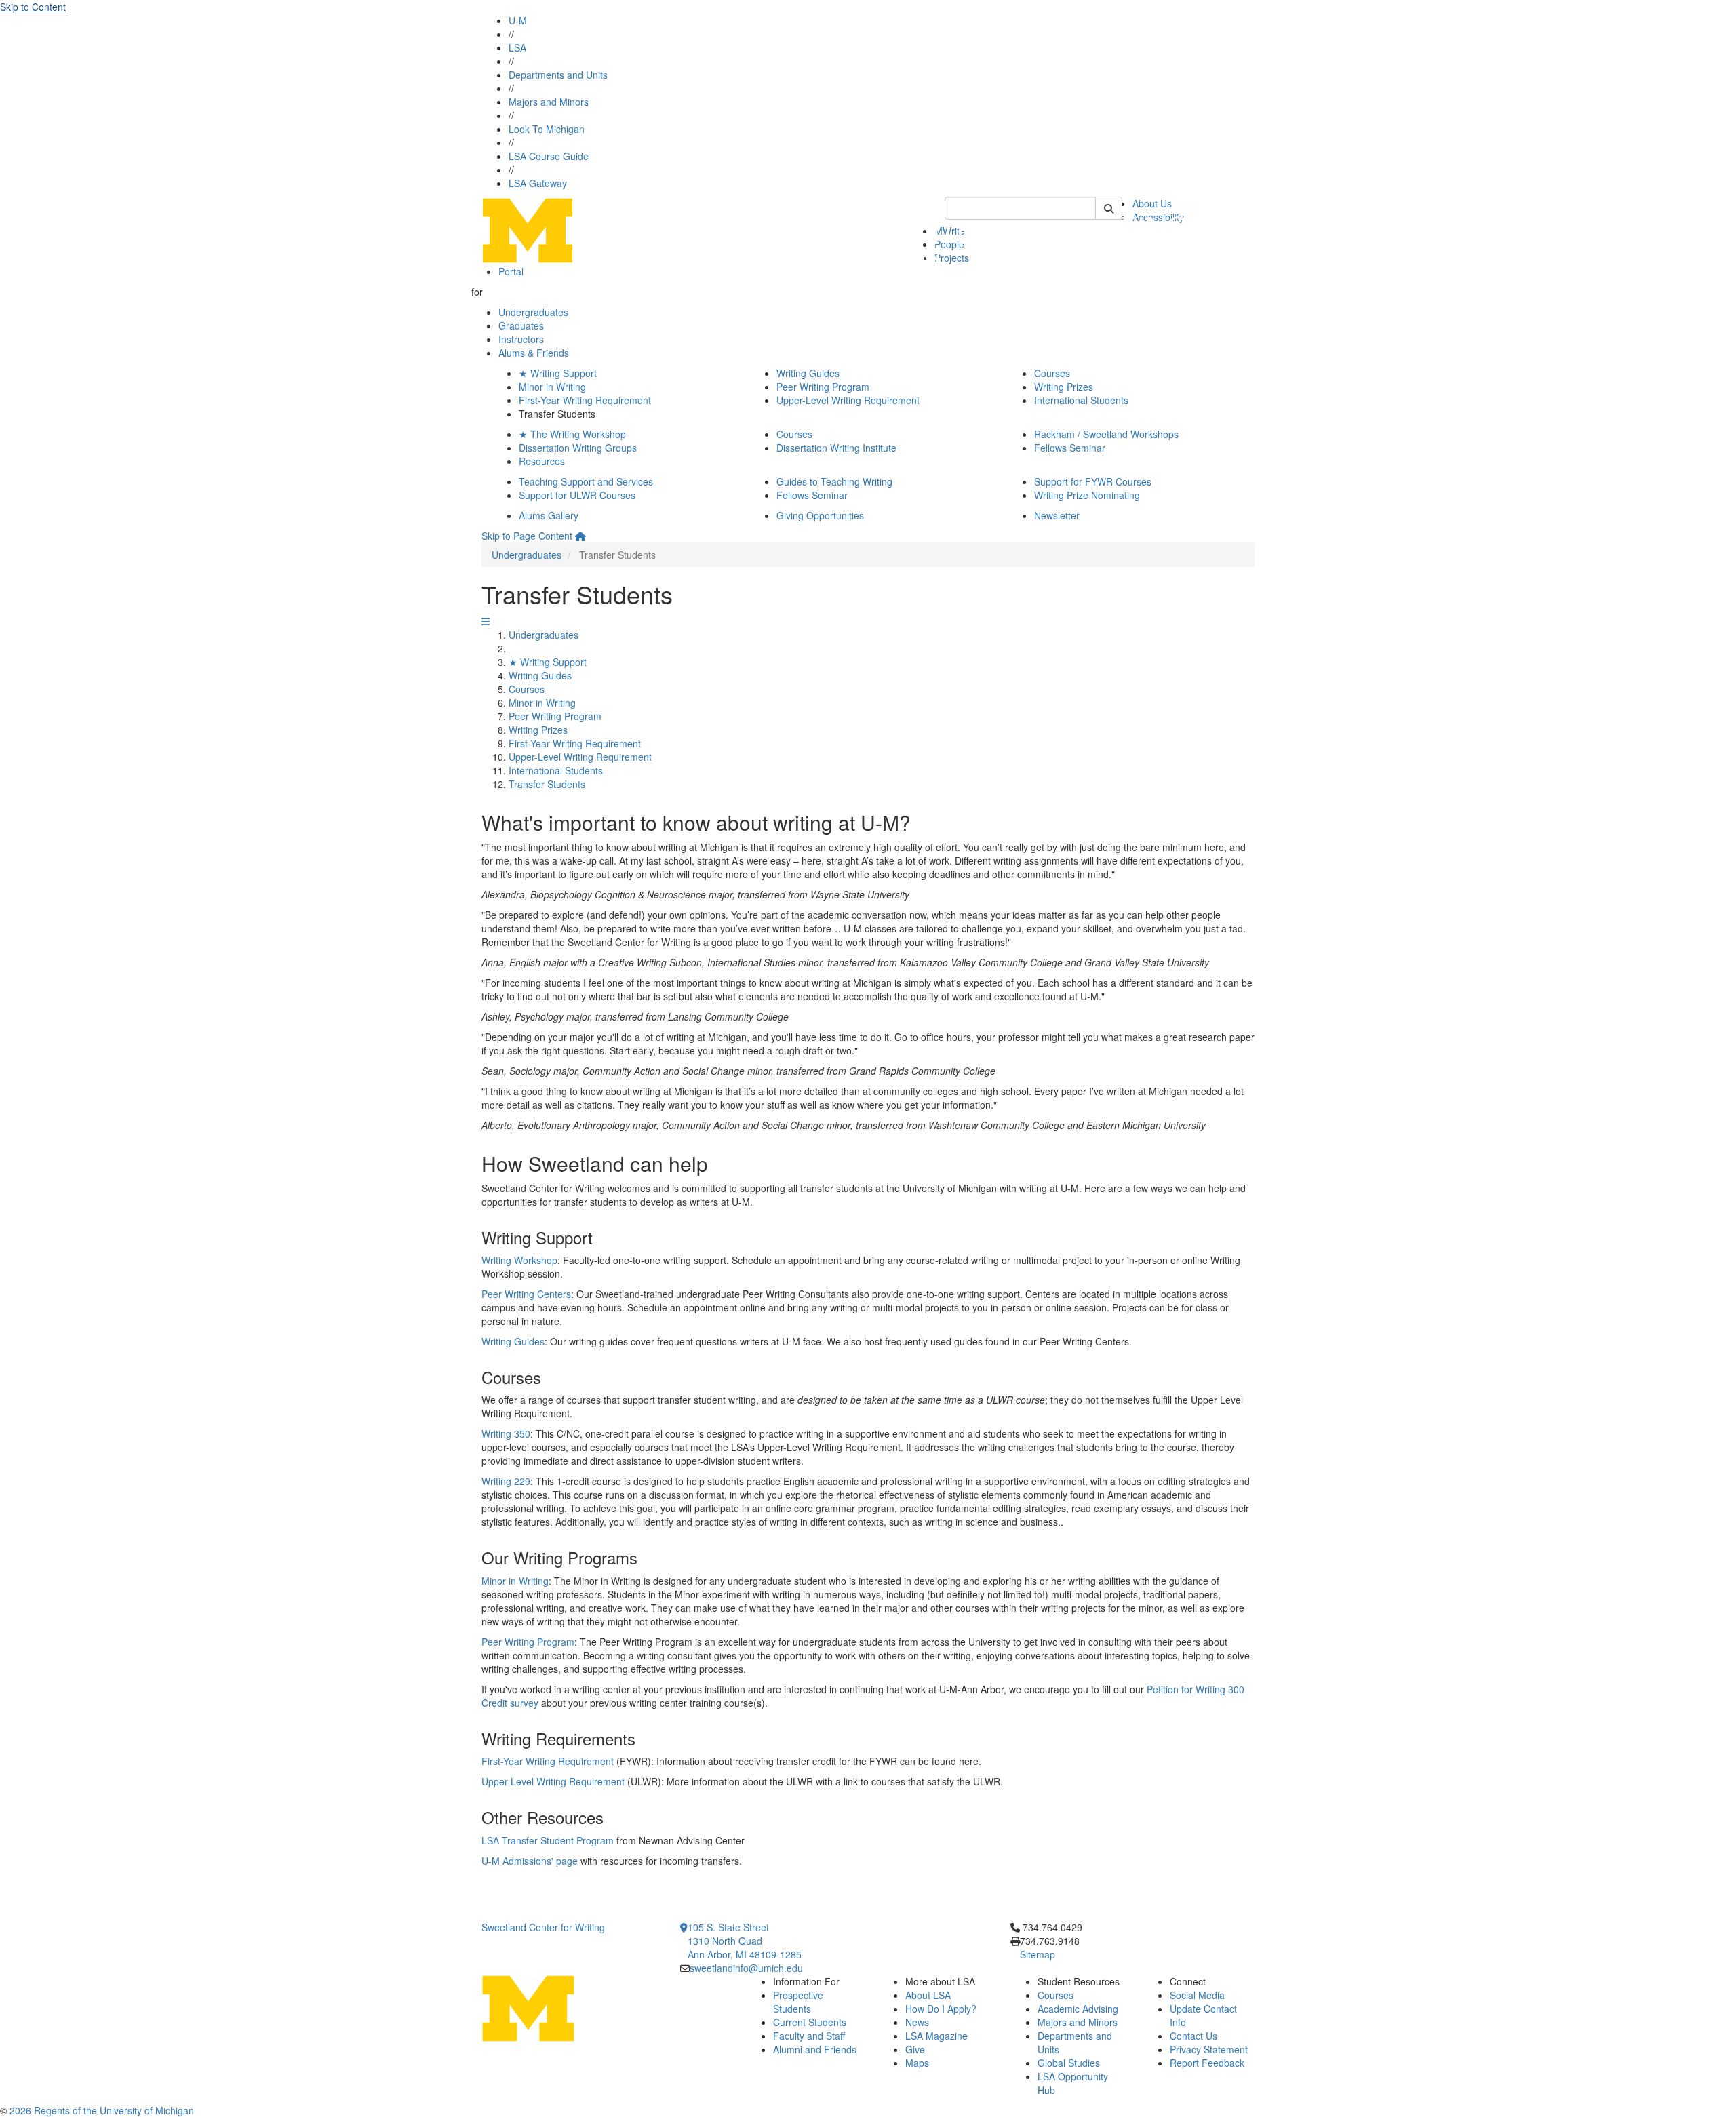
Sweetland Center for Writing (543, 1927)
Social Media (1197, 1995)
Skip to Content (33, 7)
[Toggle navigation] (486, 621)
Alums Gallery (549, 515)
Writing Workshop (519, 1260)
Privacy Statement (1209, 2049)
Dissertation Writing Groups (578, 448)
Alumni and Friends (815, 2049)
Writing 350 (506, 1433)
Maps (917, 2063)
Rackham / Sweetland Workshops (1106, 434)
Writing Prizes (1064, 387)
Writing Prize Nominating (1087, 495)
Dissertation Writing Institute (836, 448)
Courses (1052, 373)
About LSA (928, 1995)
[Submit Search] (1109, 208)
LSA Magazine (936, 2036)
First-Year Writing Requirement (585, 400)
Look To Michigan (547, 129)
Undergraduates (533, 312)
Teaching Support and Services (586, 481)
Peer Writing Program (823, 387)
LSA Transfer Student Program (548, 1840)
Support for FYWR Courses (1093, 481)
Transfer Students (547, 784)
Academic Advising (1078, 2009)
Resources (542, 461)
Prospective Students (798, 2002)
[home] (580, 536)
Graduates (521, 325)
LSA (517, 47)
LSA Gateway (538, 183)
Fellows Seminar (1070, 448)
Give (915, 2049)
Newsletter (1057, 515)
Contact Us (1193, 2036)
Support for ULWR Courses (577, 495)
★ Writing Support (558, 373)
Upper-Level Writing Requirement (848, 400)
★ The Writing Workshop (572, 434)
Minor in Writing (552, 387)
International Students (1081, 400)
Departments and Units (558, 75)
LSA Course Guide (549, 156)
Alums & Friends (534, 353)
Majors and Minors (549, 102)
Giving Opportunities (820, 515)
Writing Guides (808, 373)
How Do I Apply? (941, 2009)
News (917, 2022)
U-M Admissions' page (530, 1861)
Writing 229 (506, 1481)
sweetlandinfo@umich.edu (746, 1968)
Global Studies (1069, 2063)
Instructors (521, 339)
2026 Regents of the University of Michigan (102, 2110)
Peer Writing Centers (526, 1294)
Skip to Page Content (527, 536)
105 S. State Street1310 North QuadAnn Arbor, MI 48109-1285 (745, 1941)
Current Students (810, 2022)
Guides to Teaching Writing (834, 481)
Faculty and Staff (809, 2036)
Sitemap (1038, 1954)
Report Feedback (1207, 2063)
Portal (511, 271)
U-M (518, 20)
